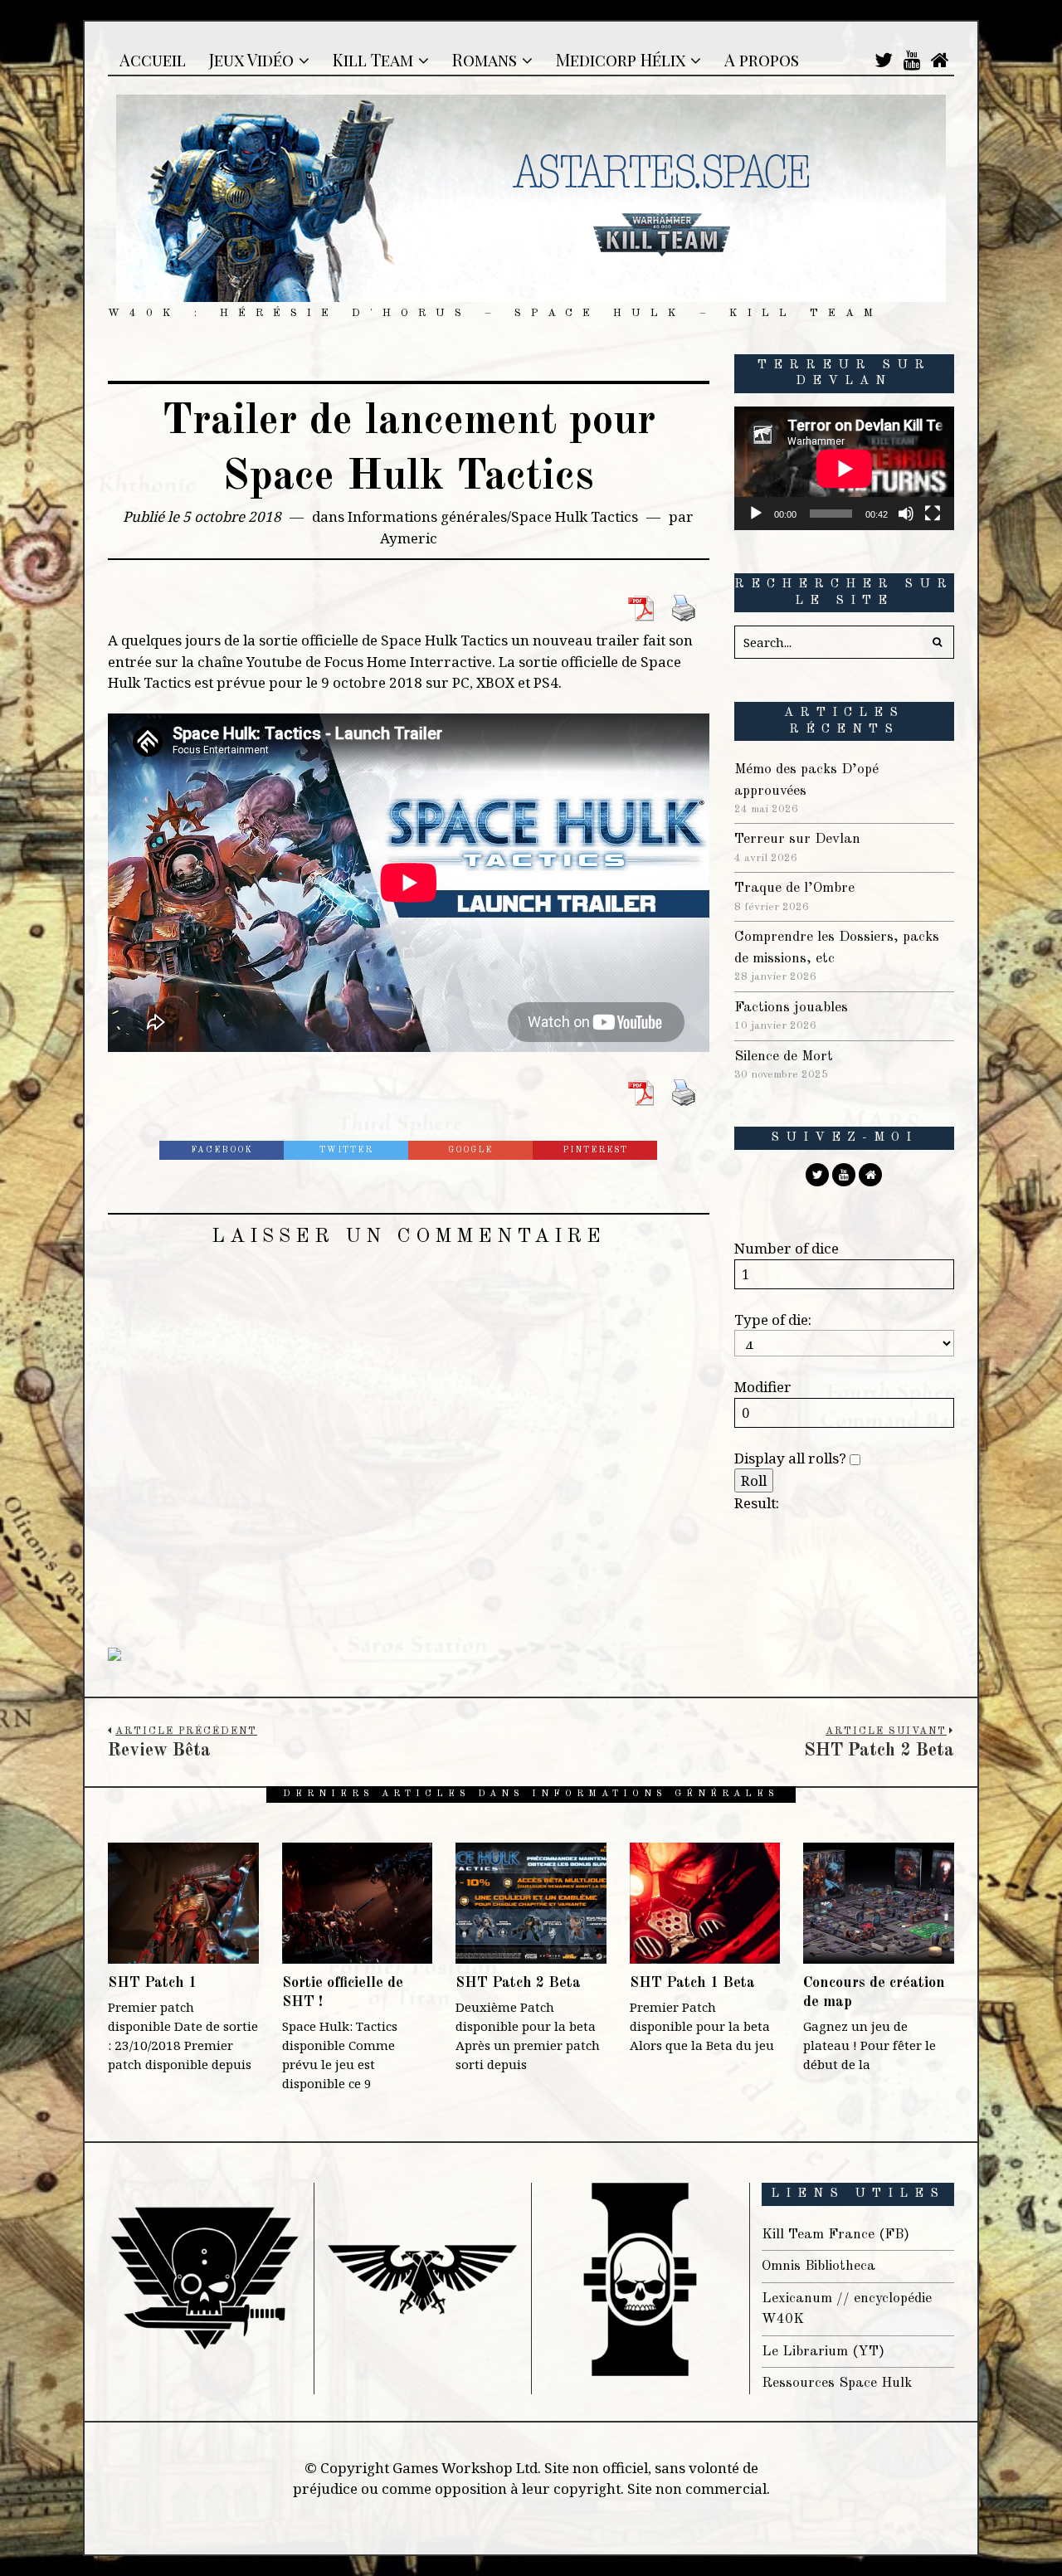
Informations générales (427, 516)
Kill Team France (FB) (835, 2235)
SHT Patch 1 (152, 1983)
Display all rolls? (792, 1458)
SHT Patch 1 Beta (692, 1983)
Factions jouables (791, 1008)
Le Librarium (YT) (823, 2352)
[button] (938, 642)
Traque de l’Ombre (794, 888)
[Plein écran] (933, 514)
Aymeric (409, 538)
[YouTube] (912, 60)
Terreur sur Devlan (797, 839)
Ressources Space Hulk (837, 2383)
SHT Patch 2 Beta (518, 1983)
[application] (844, 468)
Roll (754, 1480)
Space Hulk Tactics (575, 516)
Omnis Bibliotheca (818, 2266)
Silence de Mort (784, 1057)
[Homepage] (940, 60)
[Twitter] (884, 60)
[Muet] (906, 514)
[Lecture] (756, 514)
